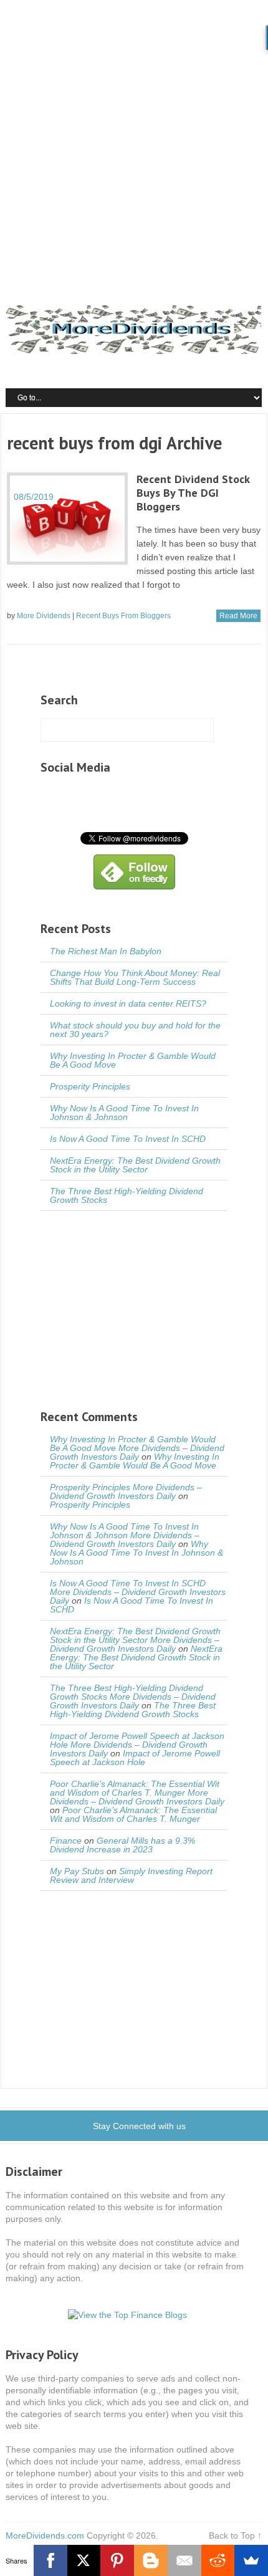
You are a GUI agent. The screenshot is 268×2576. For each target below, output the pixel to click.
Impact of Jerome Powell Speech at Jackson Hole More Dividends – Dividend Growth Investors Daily (137, 1745)
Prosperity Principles (90, 1086)
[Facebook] (50, 2560)
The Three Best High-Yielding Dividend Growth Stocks (127, 1195)
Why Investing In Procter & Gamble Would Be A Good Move (133, 1060)
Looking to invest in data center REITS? (128, 1003)
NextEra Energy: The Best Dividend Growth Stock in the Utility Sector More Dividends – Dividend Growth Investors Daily (135, 1640)
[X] (84, 2560)
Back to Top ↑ (235, 2535)
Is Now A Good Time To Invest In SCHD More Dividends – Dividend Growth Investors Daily (138, 1592)
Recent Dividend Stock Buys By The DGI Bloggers (193, 493)
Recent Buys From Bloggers (123, 616)
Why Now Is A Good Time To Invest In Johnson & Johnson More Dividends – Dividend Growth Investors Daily (125, 1535)
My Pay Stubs (77, 1871)
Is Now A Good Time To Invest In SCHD (128, 1139)
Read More (238, 616)
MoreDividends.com (45, 2535)
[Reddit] (218, 2560)
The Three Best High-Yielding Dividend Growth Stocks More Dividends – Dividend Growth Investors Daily (133, 1697)
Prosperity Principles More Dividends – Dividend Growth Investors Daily (126, 1491)
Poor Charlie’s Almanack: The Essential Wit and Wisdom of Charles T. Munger (133, 1814)
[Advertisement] (134, 140)
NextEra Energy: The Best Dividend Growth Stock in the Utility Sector (135, 1165)
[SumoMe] (251, 2560)
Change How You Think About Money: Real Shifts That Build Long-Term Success (135, 977)
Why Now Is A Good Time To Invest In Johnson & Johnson (124, 1113)
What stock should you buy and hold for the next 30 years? (135, 1030)
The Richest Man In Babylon (106, 951)
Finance (66, 1841)
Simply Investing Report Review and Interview (131, 1875)
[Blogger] (151, 2560)
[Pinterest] (117, 2560)
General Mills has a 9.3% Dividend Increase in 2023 (122, 1845)
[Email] (184, 2560)
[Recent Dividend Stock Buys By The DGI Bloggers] (67, 519)
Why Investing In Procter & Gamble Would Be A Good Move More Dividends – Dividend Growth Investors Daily (137, 1448)
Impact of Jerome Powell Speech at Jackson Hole (135, 1758)
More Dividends (44, 616)
